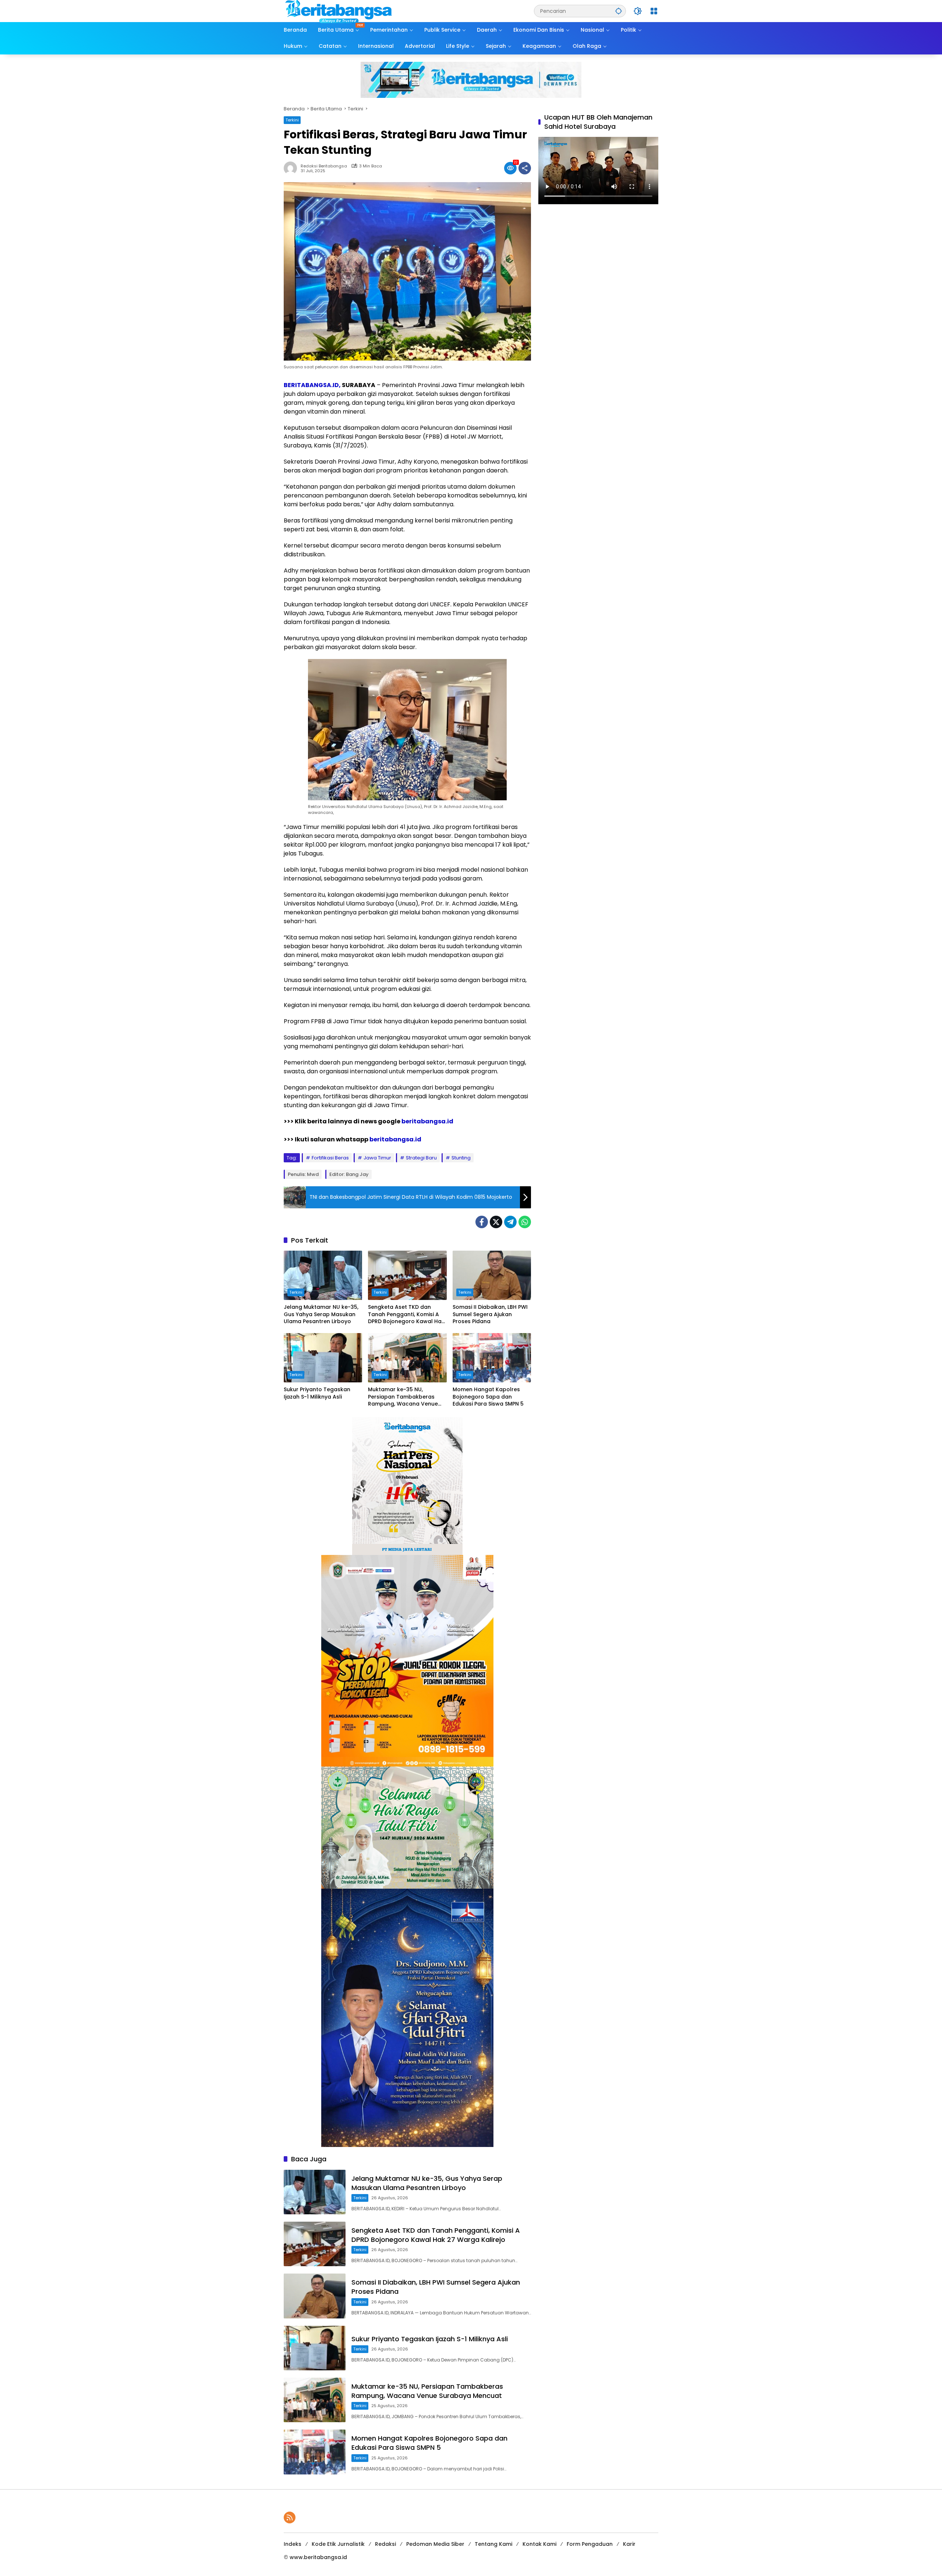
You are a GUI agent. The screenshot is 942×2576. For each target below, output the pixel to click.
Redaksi (385, 2544)
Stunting (461, 1158)
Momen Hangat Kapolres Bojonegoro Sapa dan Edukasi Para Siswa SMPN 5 (488, 1397)
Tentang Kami (493, 2544)
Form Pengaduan (590, 2544)
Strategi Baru (421, 1158)
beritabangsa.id (427, 1121)
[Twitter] (496, 1222)
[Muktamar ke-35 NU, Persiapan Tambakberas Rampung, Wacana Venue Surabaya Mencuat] (407, 1358)
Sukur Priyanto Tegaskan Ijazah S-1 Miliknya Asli (317, 1393)
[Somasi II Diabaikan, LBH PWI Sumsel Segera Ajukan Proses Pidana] (492, 1275)
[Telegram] (510, 1222)
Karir (629, 2544)
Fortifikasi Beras (330, 1158)
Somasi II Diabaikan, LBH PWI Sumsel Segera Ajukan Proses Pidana (490, 1314)
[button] (619, 11)
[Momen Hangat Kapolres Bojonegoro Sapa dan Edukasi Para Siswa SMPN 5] (492, 1358)
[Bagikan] (525, 168)
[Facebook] (482, 1222)
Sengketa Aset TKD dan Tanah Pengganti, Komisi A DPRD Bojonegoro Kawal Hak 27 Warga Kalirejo (406, 1314)
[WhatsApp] (525, 1222)
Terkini (292, 120)
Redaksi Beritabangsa (324, 166)
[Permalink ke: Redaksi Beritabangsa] (292, 168)
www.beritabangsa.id (318, 2557)
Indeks (293, 2544)
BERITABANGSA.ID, (312, 385)
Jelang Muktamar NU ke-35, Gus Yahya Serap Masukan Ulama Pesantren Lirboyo (321, 1314)
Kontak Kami (539, 2544)
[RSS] (290, 2517)
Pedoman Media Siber (435, 2544)
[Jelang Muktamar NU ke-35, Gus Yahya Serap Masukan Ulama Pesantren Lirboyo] (323, 1275)
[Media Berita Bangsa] (339, 11)
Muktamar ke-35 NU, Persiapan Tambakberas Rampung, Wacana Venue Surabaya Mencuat (403, 1397)
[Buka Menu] (654, 11)
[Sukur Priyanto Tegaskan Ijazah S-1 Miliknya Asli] (323, 1358)
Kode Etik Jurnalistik (338, 2544)
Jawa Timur (377, 1158)
